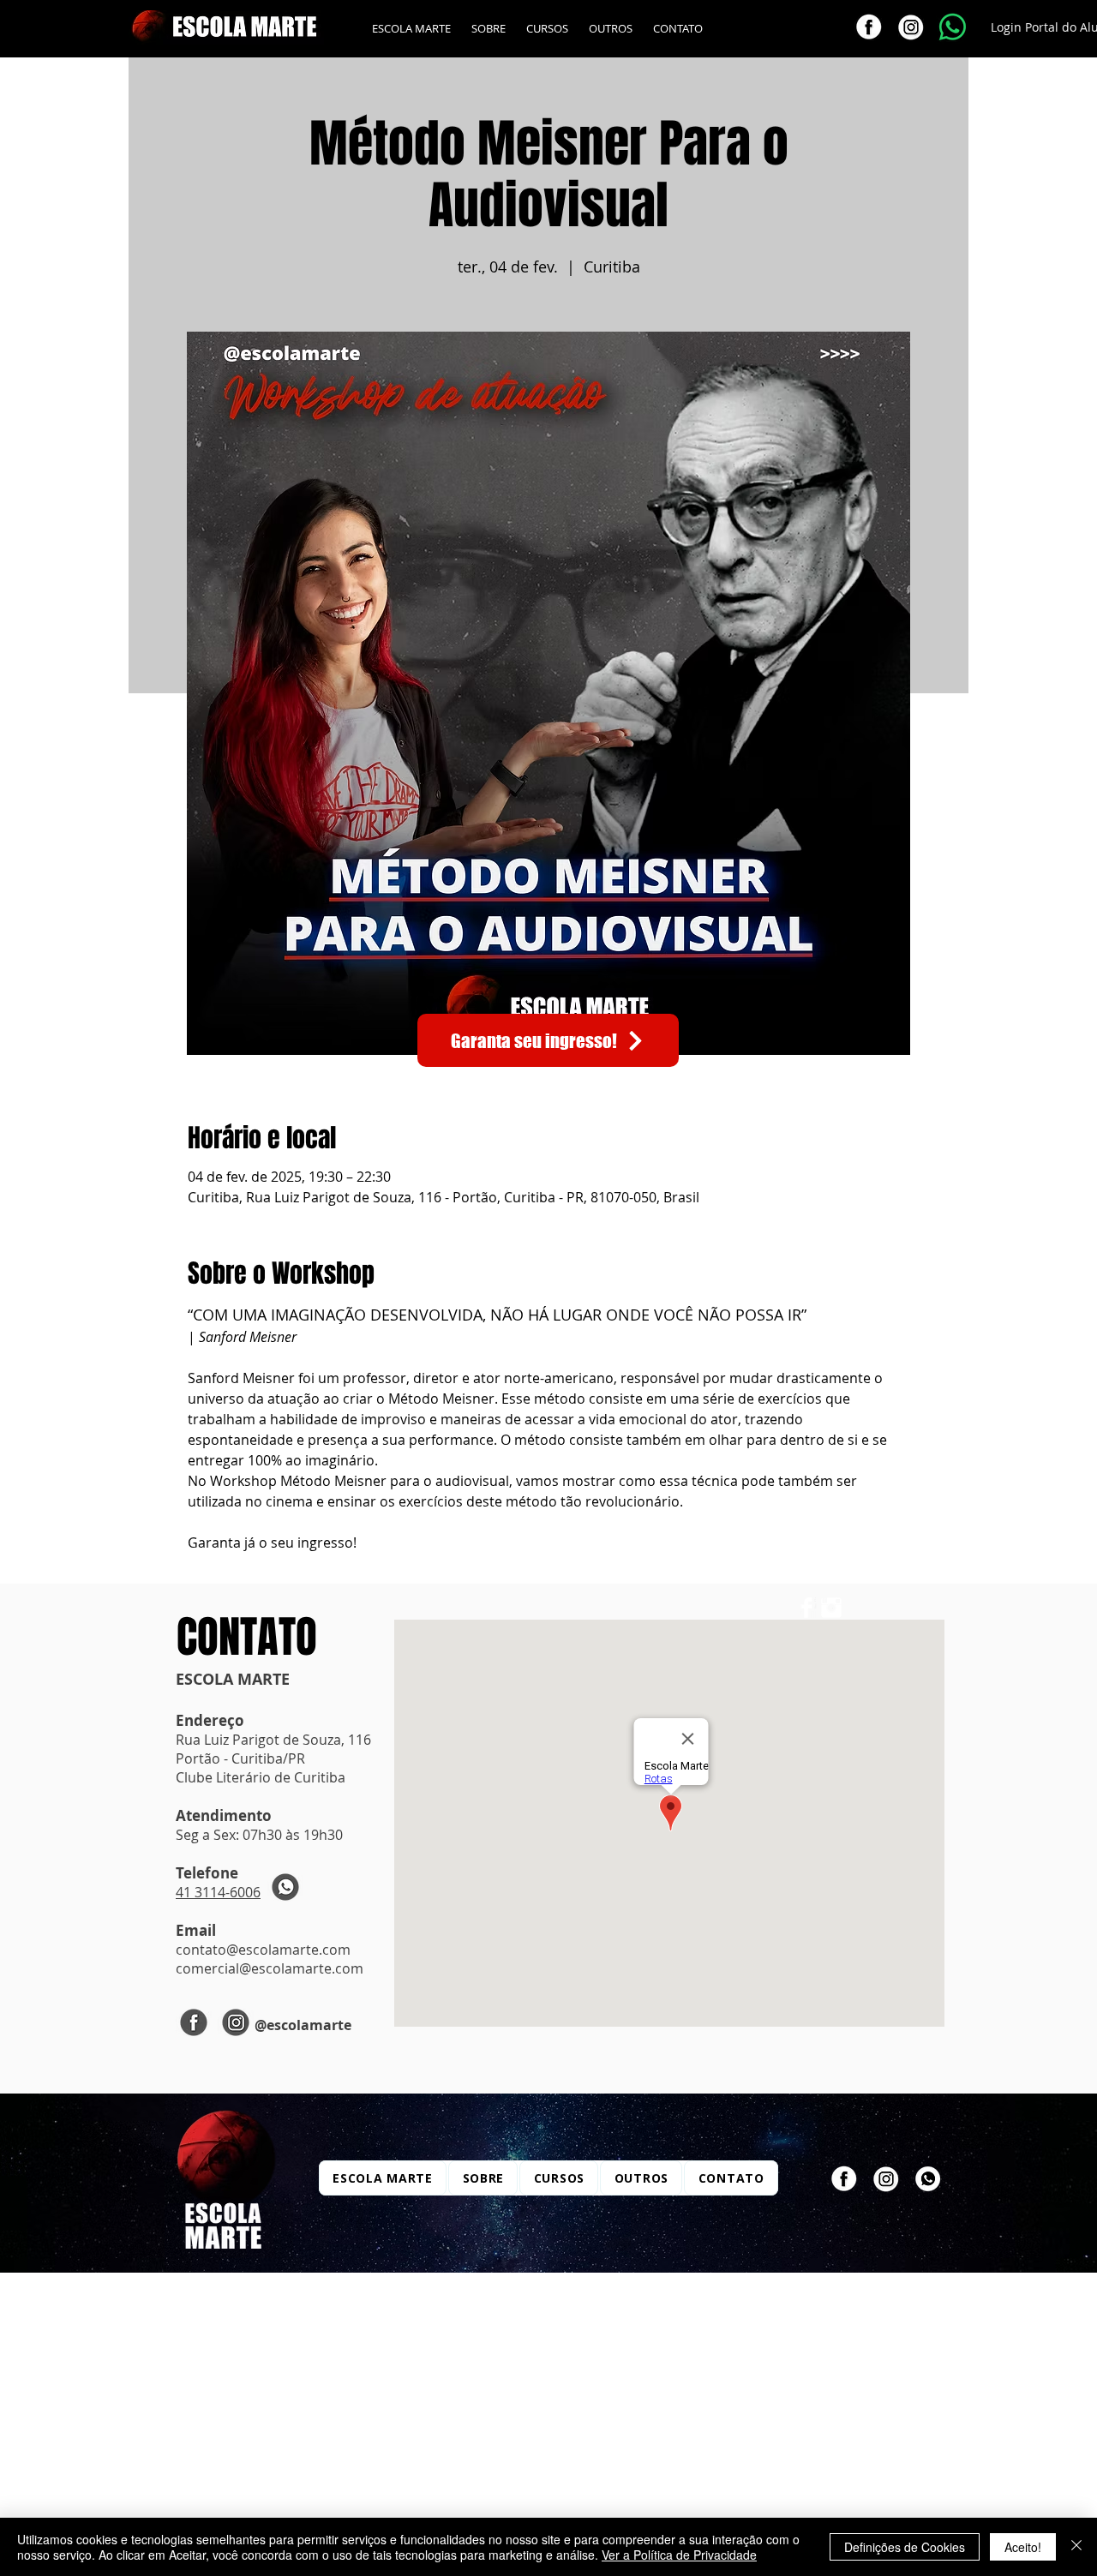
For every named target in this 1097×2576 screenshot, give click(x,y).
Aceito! (1023, 2547)
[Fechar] (1076, 2547)
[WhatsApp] (928, 2179)
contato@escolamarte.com (263, 1950)
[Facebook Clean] (806, 1608)
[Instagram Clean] (831, 1608)
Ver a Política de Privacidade (679, 2555)
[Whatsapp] (953, 27)
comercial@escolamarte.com (270, 1968)
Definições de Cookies (905, 2547)
